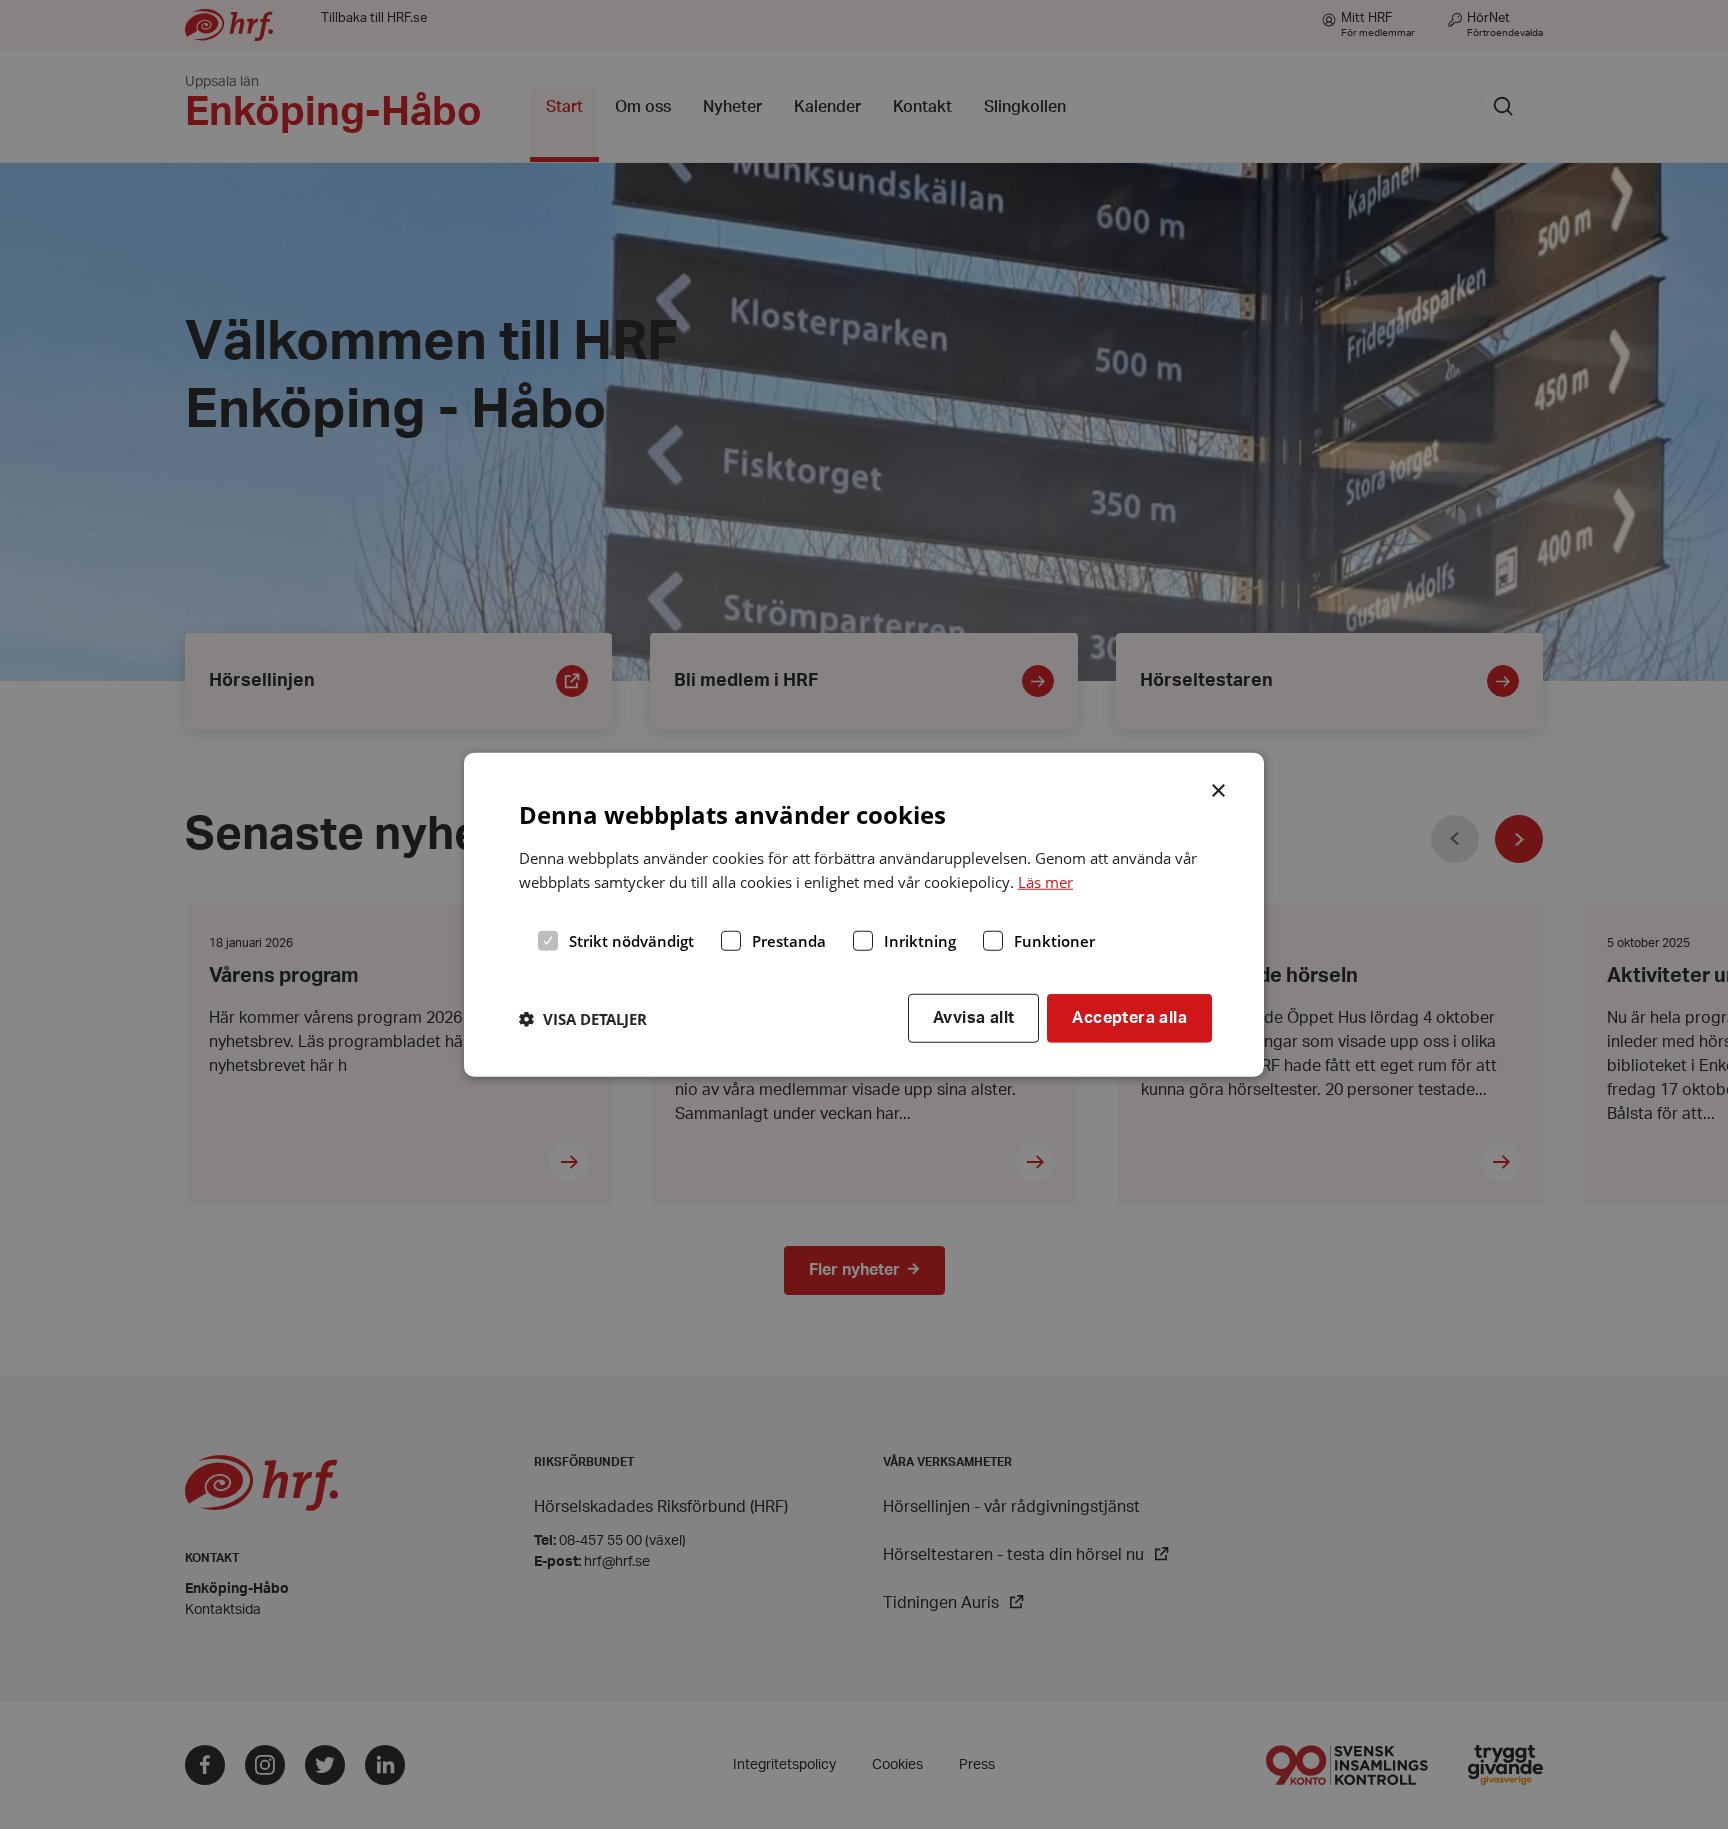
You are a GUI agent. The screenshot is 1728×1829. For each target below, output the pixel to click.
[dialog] (864, 914)
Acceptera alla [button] (1129, 1018)
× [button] (1219, 788)
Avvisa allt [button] (973, 1018)
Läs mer (1045, 882)
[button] (583, 1018)
